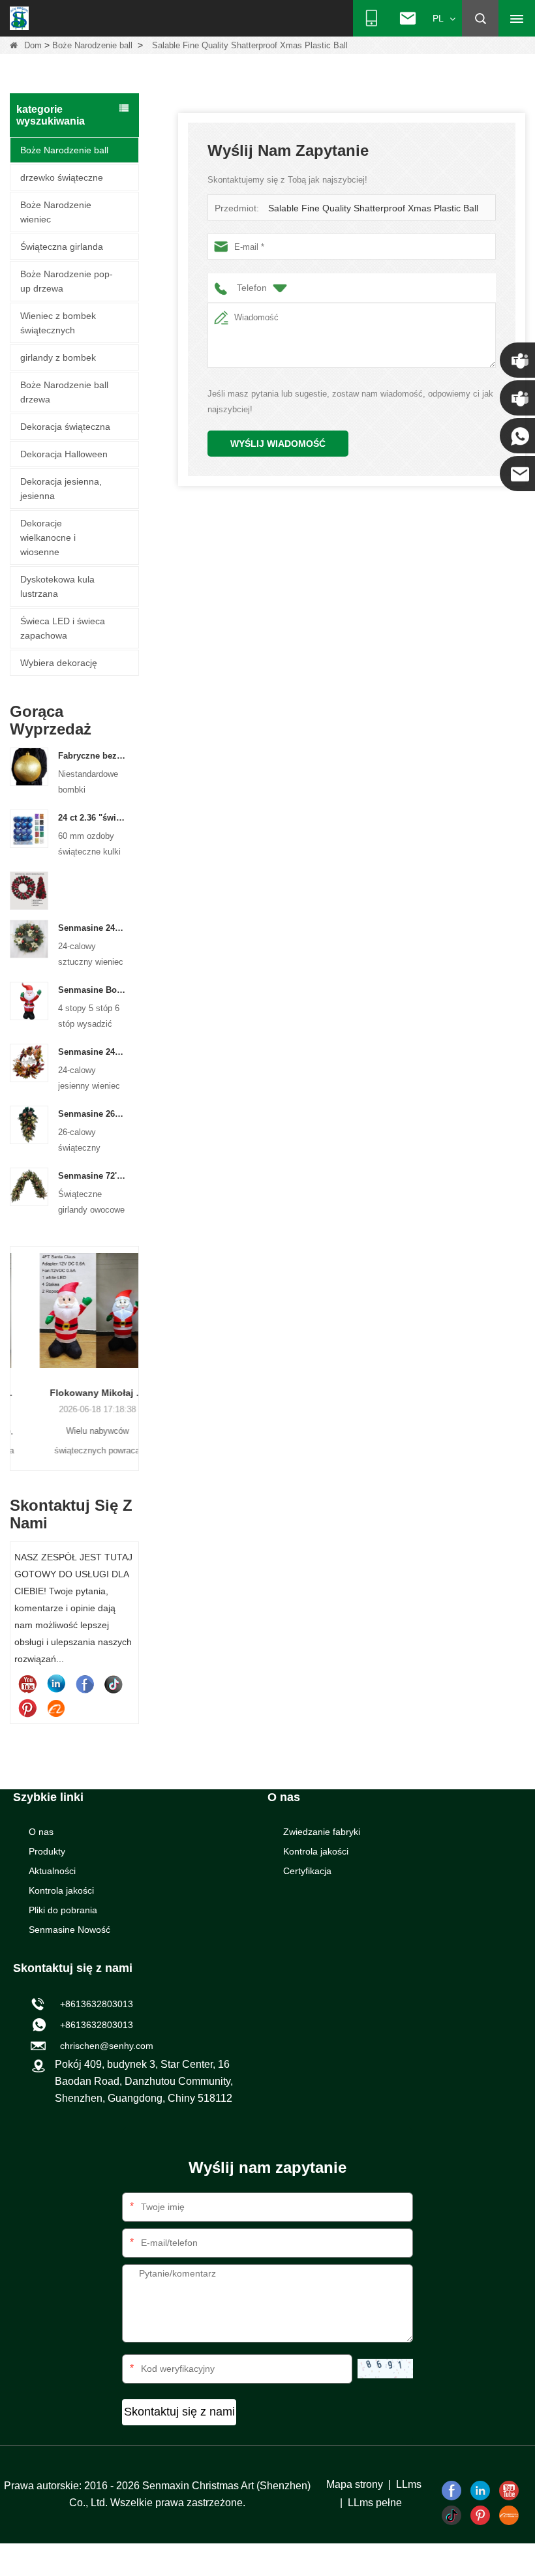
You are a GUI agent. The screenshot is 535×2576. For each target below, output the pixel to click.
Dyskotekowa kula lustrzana (57, 586)
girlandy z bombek (58, 357)
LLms (409, 2484)
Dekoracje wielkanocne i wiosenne (48, 538)
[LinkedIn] (56, 1684)
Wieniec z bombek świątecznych (58, 323)
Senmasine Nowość (69, 1930)
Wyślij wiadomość (278, 444)
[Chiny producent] (29, 890)
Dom (33, 45)
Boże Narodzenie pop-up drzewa (67, 281)
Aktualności (52, 1871)
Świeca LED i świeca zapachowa (63, 628)
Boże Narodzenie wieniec (56, 212)
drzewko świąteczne (62, 177)
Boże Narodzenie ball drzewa (64, 392)
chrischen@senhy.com (104, 2046)
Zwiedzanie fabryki (322, 1832)
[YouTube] (27, 1684)
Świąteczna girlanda (62, 247)
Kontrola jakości (61, 1890)
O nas (41, 1832)
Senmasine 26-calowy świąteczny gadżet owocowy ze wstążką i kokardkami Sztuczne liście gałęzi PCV (92, 1114)
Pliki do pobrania (63, 1910)
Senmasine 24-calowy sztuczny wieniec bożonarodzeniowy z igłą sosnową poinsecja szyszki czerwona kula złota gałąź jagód (92, 928)
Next (134, 1344)
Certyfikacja (307, 1871)
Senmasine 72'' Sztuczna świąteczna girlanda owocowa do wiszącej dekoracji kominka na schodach (92, 1176)
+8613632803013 (94, 2025)
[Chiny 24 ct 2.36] (29, 828)
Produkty (47, 1851)
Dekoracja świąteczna (65, 427)
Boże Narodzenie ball (92, 45)
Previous (15, 1344)
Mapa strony (355, 2484)
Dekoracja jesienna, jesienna (61, 489)
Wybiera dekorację (59, 663)
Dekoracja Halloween (64, 454)
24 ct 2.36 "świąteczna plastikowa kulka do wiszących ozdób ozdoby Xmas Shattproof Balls (92, 818)
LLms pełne (375, 2503)
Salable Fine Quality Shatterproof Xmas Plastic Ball (373, 208)
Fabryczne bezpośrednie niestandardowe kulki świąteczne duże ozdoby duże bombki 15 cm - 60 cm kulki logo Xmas (92, 756)
